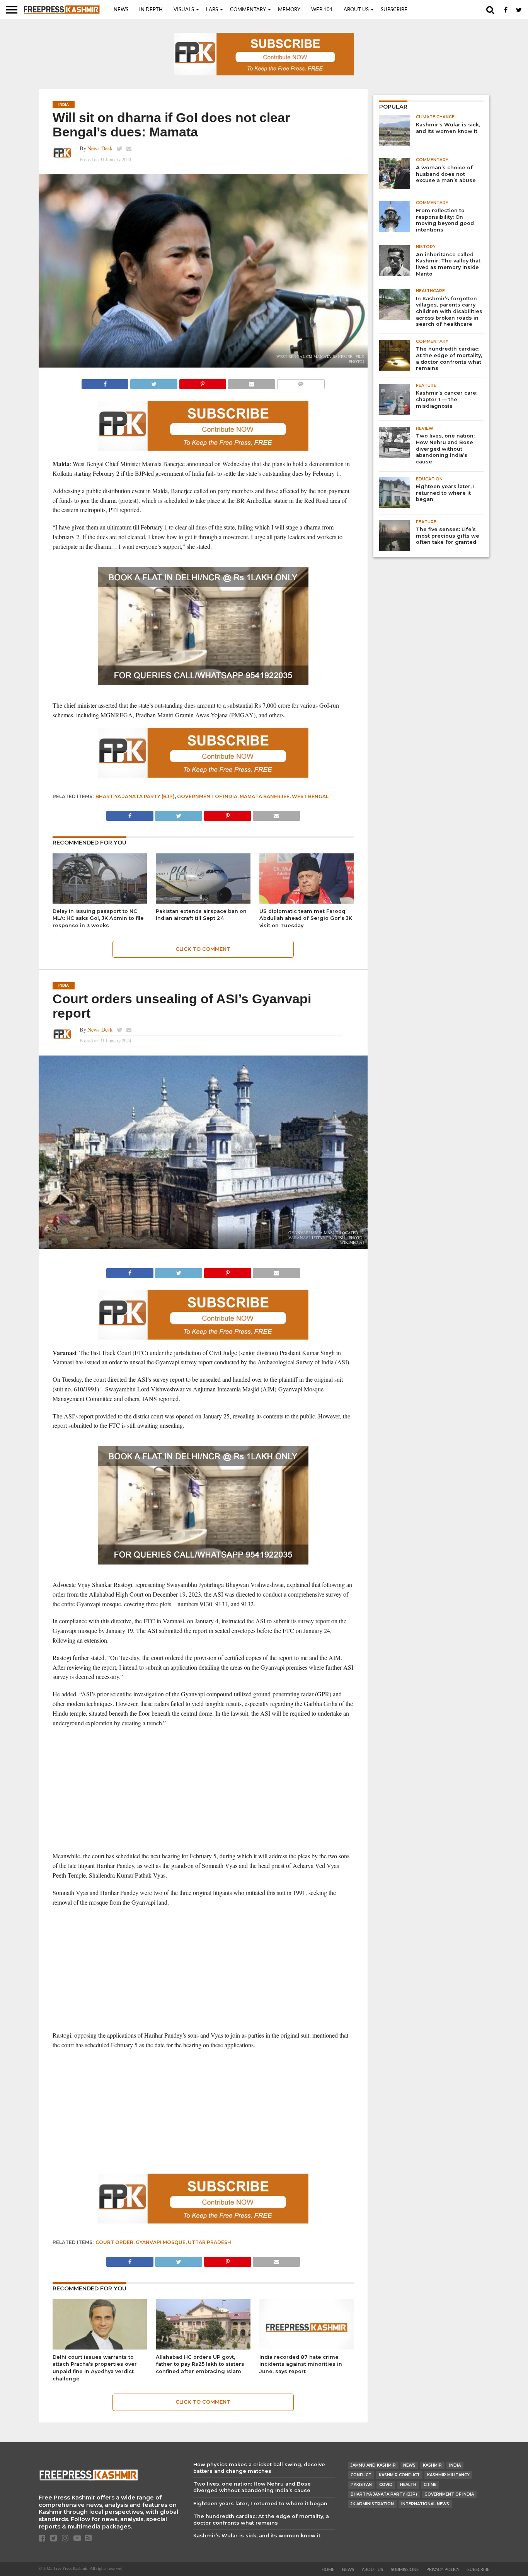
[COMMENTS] (301, 382)
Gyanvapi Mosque (161, 2242)
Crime (430, 2485)
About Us (356, 10)
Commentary (248, 10)
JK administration (372, 2504)
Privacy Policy (443, 2570)
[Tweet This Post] (153, 382)
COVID (386, 2485)
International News (425, 2504)
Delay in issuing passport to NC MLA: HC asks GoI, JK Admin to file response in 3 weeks (98, 918)
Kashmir (432, 2465)
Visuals (184, 10)
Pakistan (361, 2485)
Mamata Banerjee (265, 796)
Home (328, 2570)
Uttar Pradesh (209, 2242)
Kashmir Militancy (448, 2475)
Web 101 (322, 10)
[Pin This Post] (203, 382)
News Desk (100, 148)
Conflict (361, 2475)
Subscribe (394, 10)
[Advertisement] (203, 1789)
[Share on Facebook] (105, 382)
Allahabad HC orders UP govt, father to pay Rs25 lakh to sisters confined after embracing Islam (200, 2364)
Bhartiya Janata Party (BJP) (135, 796)
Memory (289, 10)
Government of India (207, 796)
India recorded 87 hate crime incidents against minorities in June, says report (301, 2364)
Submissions (405, 2570)
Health (408, 2485)
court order (114, 2242)
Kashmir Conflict (399, 2475)
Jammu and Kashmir (373, 2465)
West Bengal (310, 796)
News (121, 10)
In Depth (151, 10)
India (455, 2465)
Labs (212, 10)
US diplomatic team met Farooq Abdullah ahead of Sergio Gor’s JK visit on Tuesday (306, 918)
